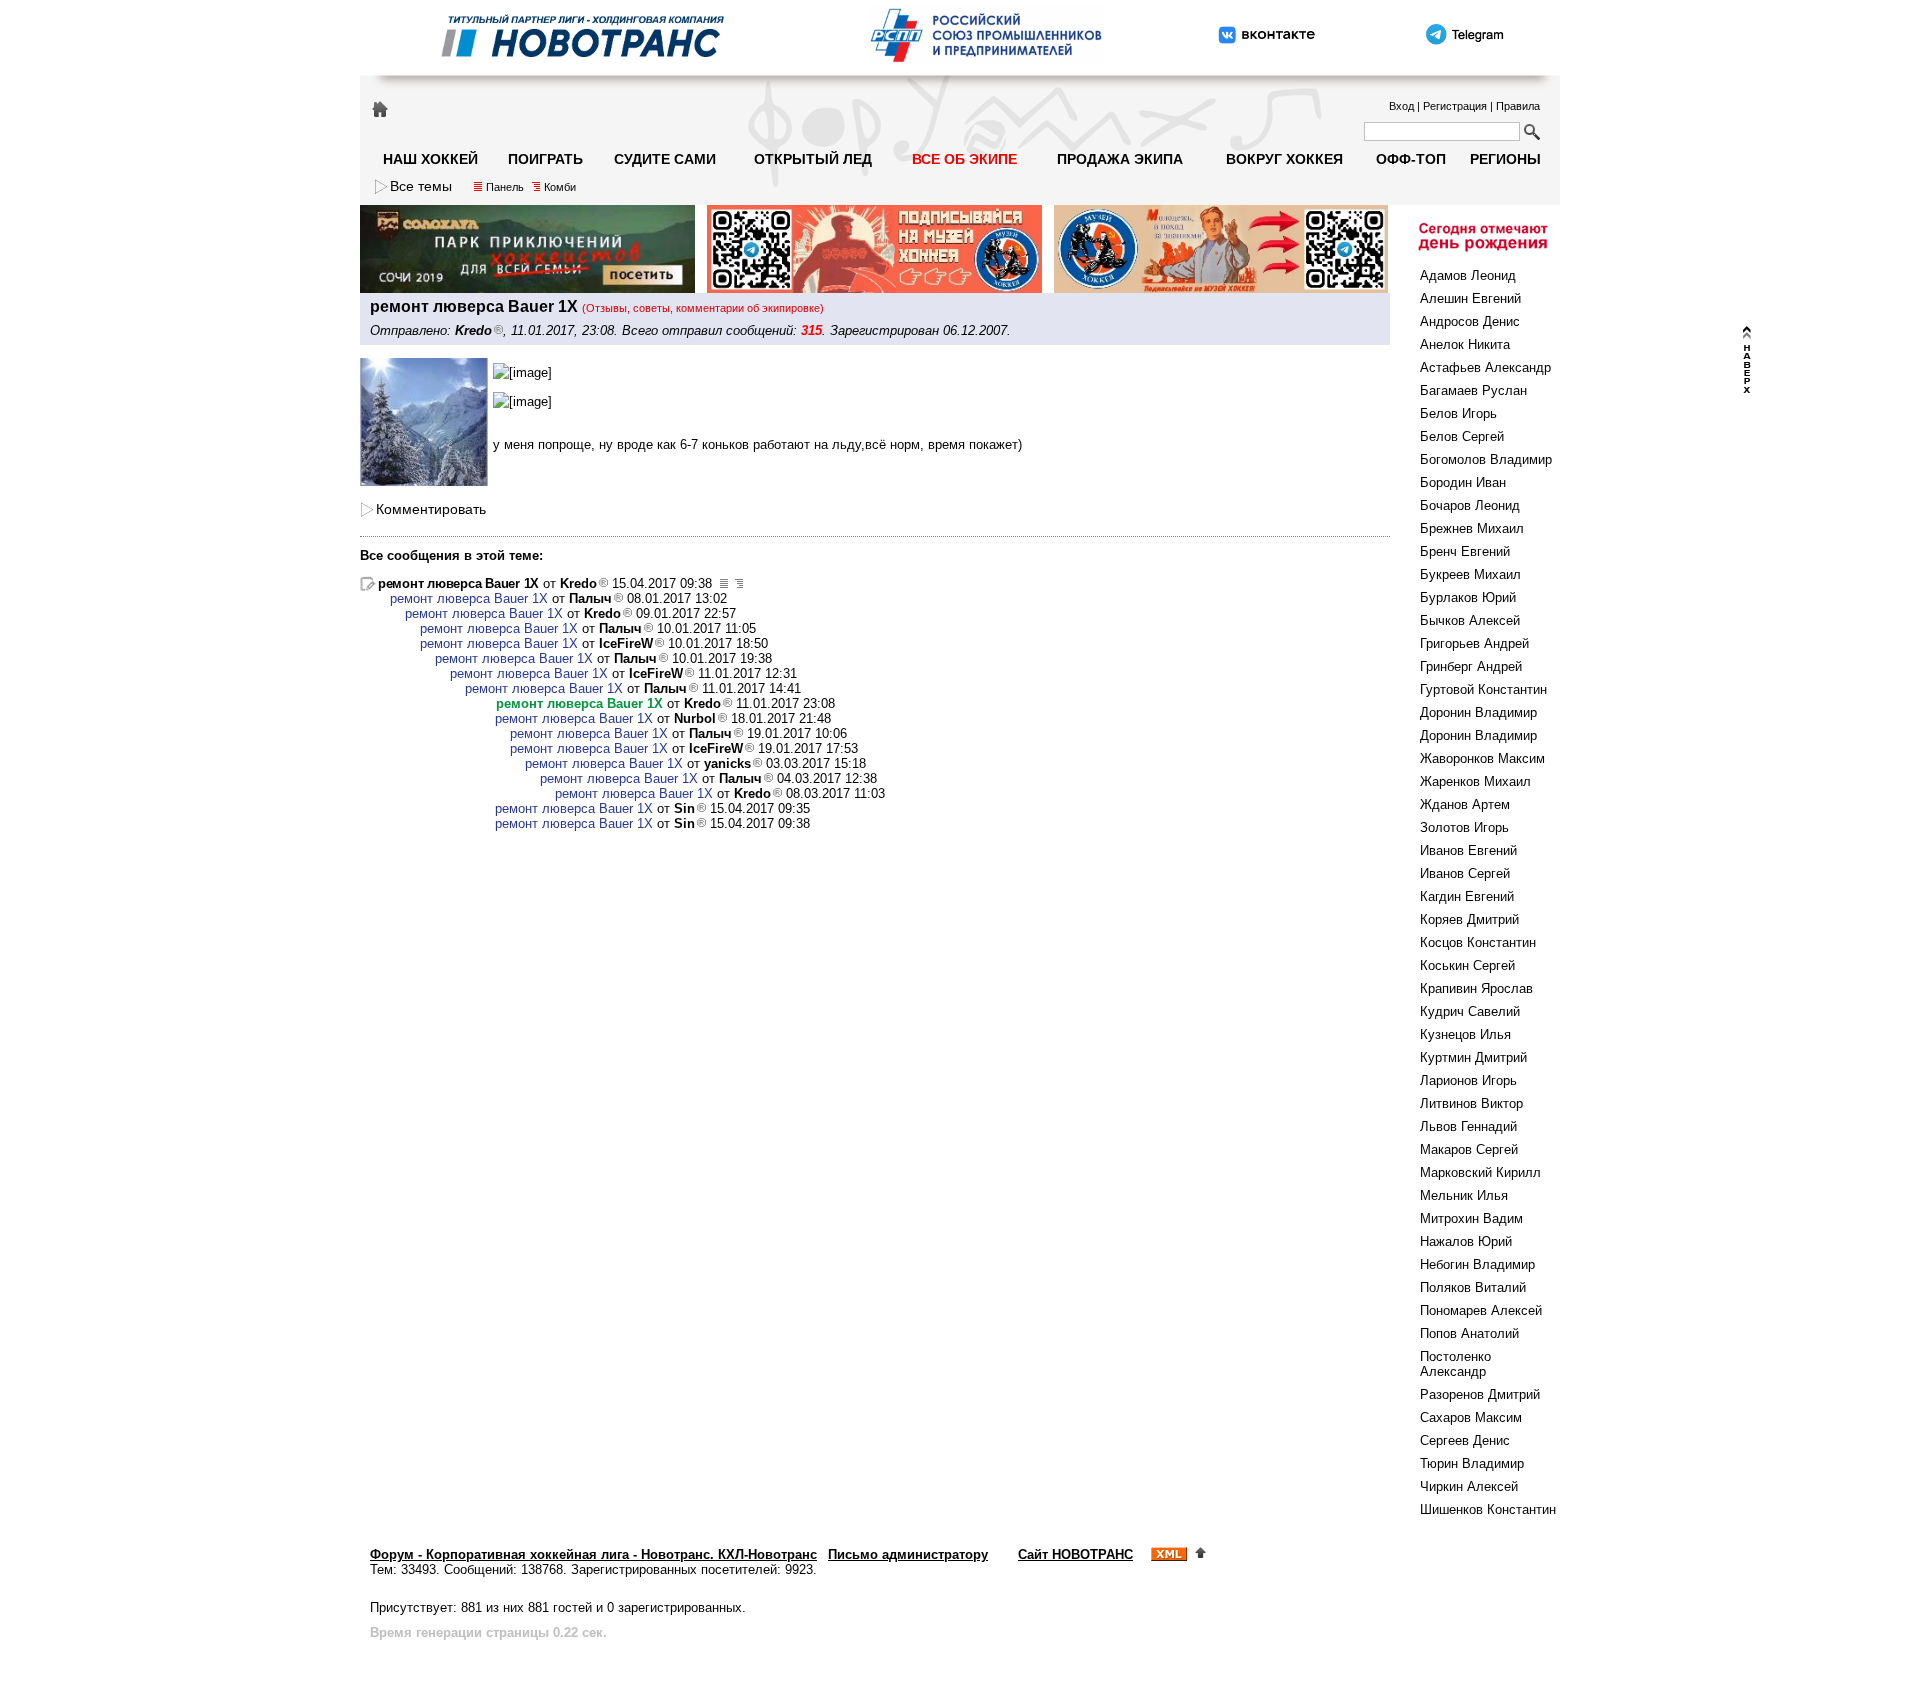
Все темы (421, 186)
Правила (1518, 106)
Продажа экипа (1120, 159)
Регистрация (1455, 106)
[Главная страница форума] (380, 108)
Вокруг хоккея (1284, 159)
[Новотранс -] (581, 62)
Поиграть (545, 159)
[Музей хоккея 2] (1221, 289)
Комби (560, 187)
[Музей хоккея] (874, 289)
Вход (1401, 106)
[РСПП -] (986, 62)
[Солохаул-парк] (527, 289)
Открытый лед (813, 159)
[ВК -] (1267, 62)
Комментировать (431, 509)
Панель (505, 187)
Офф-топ (1411, 159)
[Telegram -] (1463, 62)
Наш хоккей (430, 159)
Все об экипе (964, 159)
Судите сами (665, 159)
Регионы (1505, 159)
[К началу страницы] (1200, 1554)
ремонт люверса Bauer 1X (458, 583)
